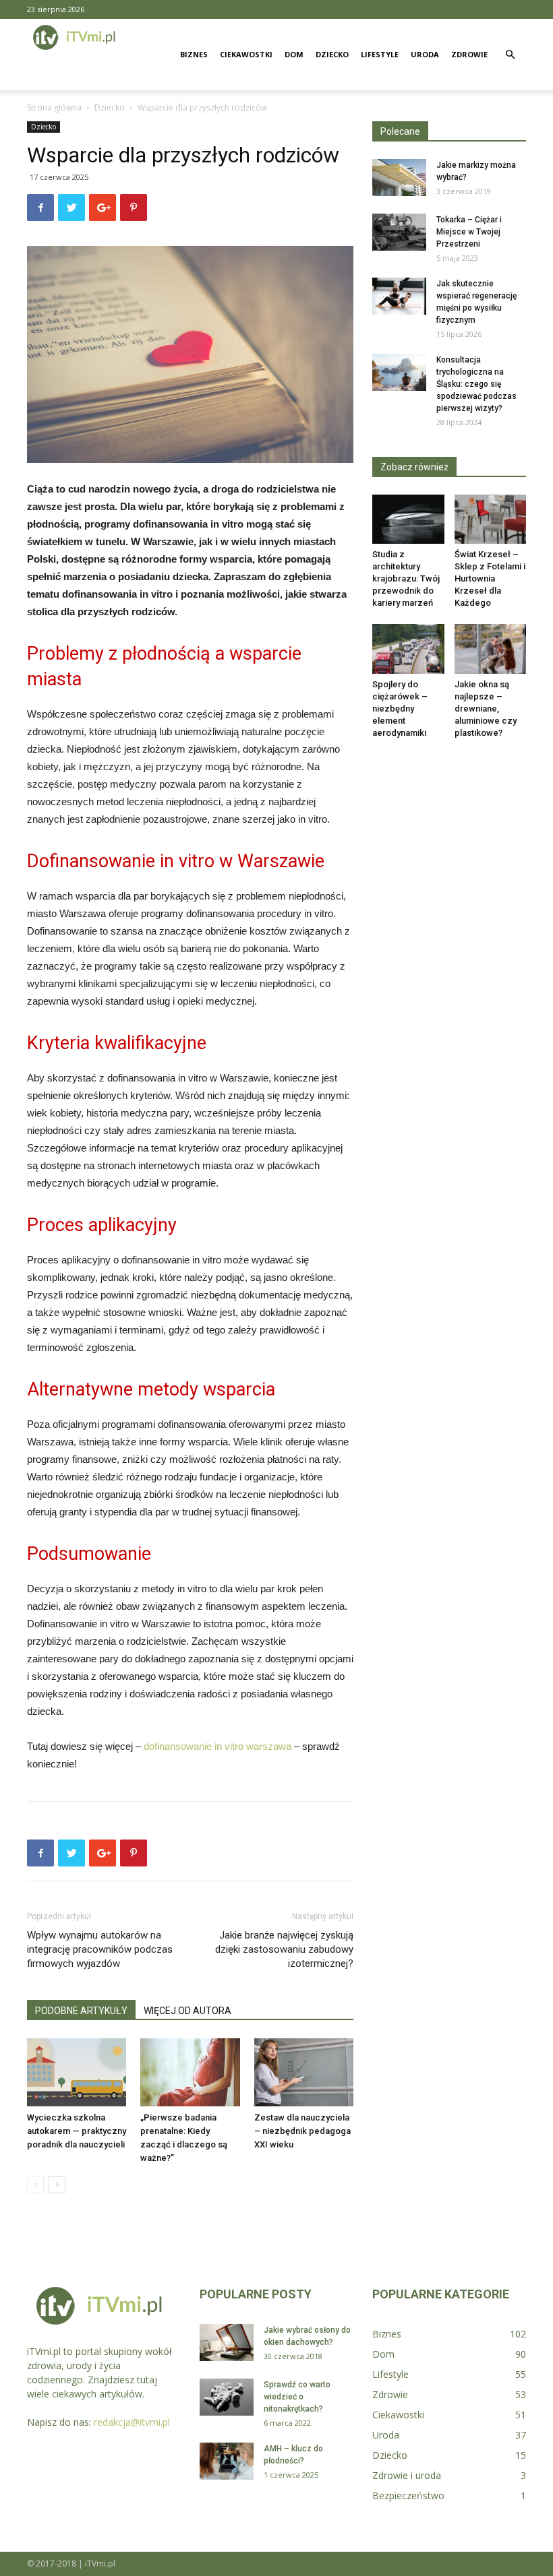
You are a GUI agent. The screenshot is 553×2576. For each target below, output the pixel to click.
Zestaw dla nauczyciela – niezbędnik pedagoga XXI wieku (302, 2131)
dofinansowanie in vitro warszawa (217, 1746)
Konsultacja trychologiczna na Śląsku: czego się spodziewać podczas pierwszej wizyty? (476, 384)
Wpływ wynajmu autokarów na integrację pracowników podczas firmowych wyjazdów (100, 1949)
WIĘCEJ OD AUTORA (187, 2011)
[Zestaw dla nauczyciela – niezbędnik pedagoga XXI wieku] (304, 2072)
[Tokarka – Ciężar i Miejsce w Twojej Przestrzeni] (399, 232)
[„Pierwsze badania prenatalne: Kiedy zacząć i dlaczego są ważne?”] (190, 2072)
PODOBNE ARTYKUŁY (81, 2011)
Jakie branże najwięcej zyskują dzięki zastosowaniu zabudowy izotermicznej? (284, 1949)
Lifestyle (380, 54)
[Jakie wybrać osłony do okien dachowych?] (227, 2343)
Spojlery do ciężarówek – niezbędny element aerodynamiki (400, 709)
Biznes (194, 54)
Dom (294, 54)
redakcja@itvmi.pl (132, 2422)
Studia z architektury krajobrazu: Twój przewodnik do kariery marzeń (406, 578)
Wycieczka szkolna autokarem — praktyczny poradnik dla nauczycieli (77, 2131)
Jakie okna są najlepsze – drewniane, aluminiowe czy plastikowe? (486, 709)
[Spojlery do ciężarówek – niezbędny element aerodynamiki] (408, 649)
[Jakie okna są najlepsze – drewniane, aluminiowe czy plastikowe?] (491, 649)
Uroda (425, 54)
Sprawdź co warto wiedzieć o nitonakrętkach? (297, 2397)
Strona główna (54, 107)
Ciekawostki (246, 54)
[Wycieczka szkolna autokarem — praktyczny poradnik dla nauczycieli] (77, 2072)
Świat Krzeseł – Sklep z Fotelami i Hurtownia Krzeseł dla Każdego (490, 578)
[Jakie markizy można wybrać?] (399, 178)
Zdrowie (469, 54)
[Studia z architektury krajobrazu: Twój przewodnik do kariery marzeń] (408, 519)
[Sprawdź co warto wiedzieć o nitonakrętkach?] (227, 2397)
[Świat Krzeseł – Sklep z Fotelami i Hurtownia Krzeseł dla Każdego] (491, 519)
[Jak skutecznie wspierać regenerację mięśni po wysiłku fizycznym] (399, 296)
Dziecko (332, 54)
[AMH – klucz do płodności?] (227, 2461)
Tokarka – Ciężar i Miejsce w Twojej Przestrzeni (469, 232)
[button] (510, 55)
